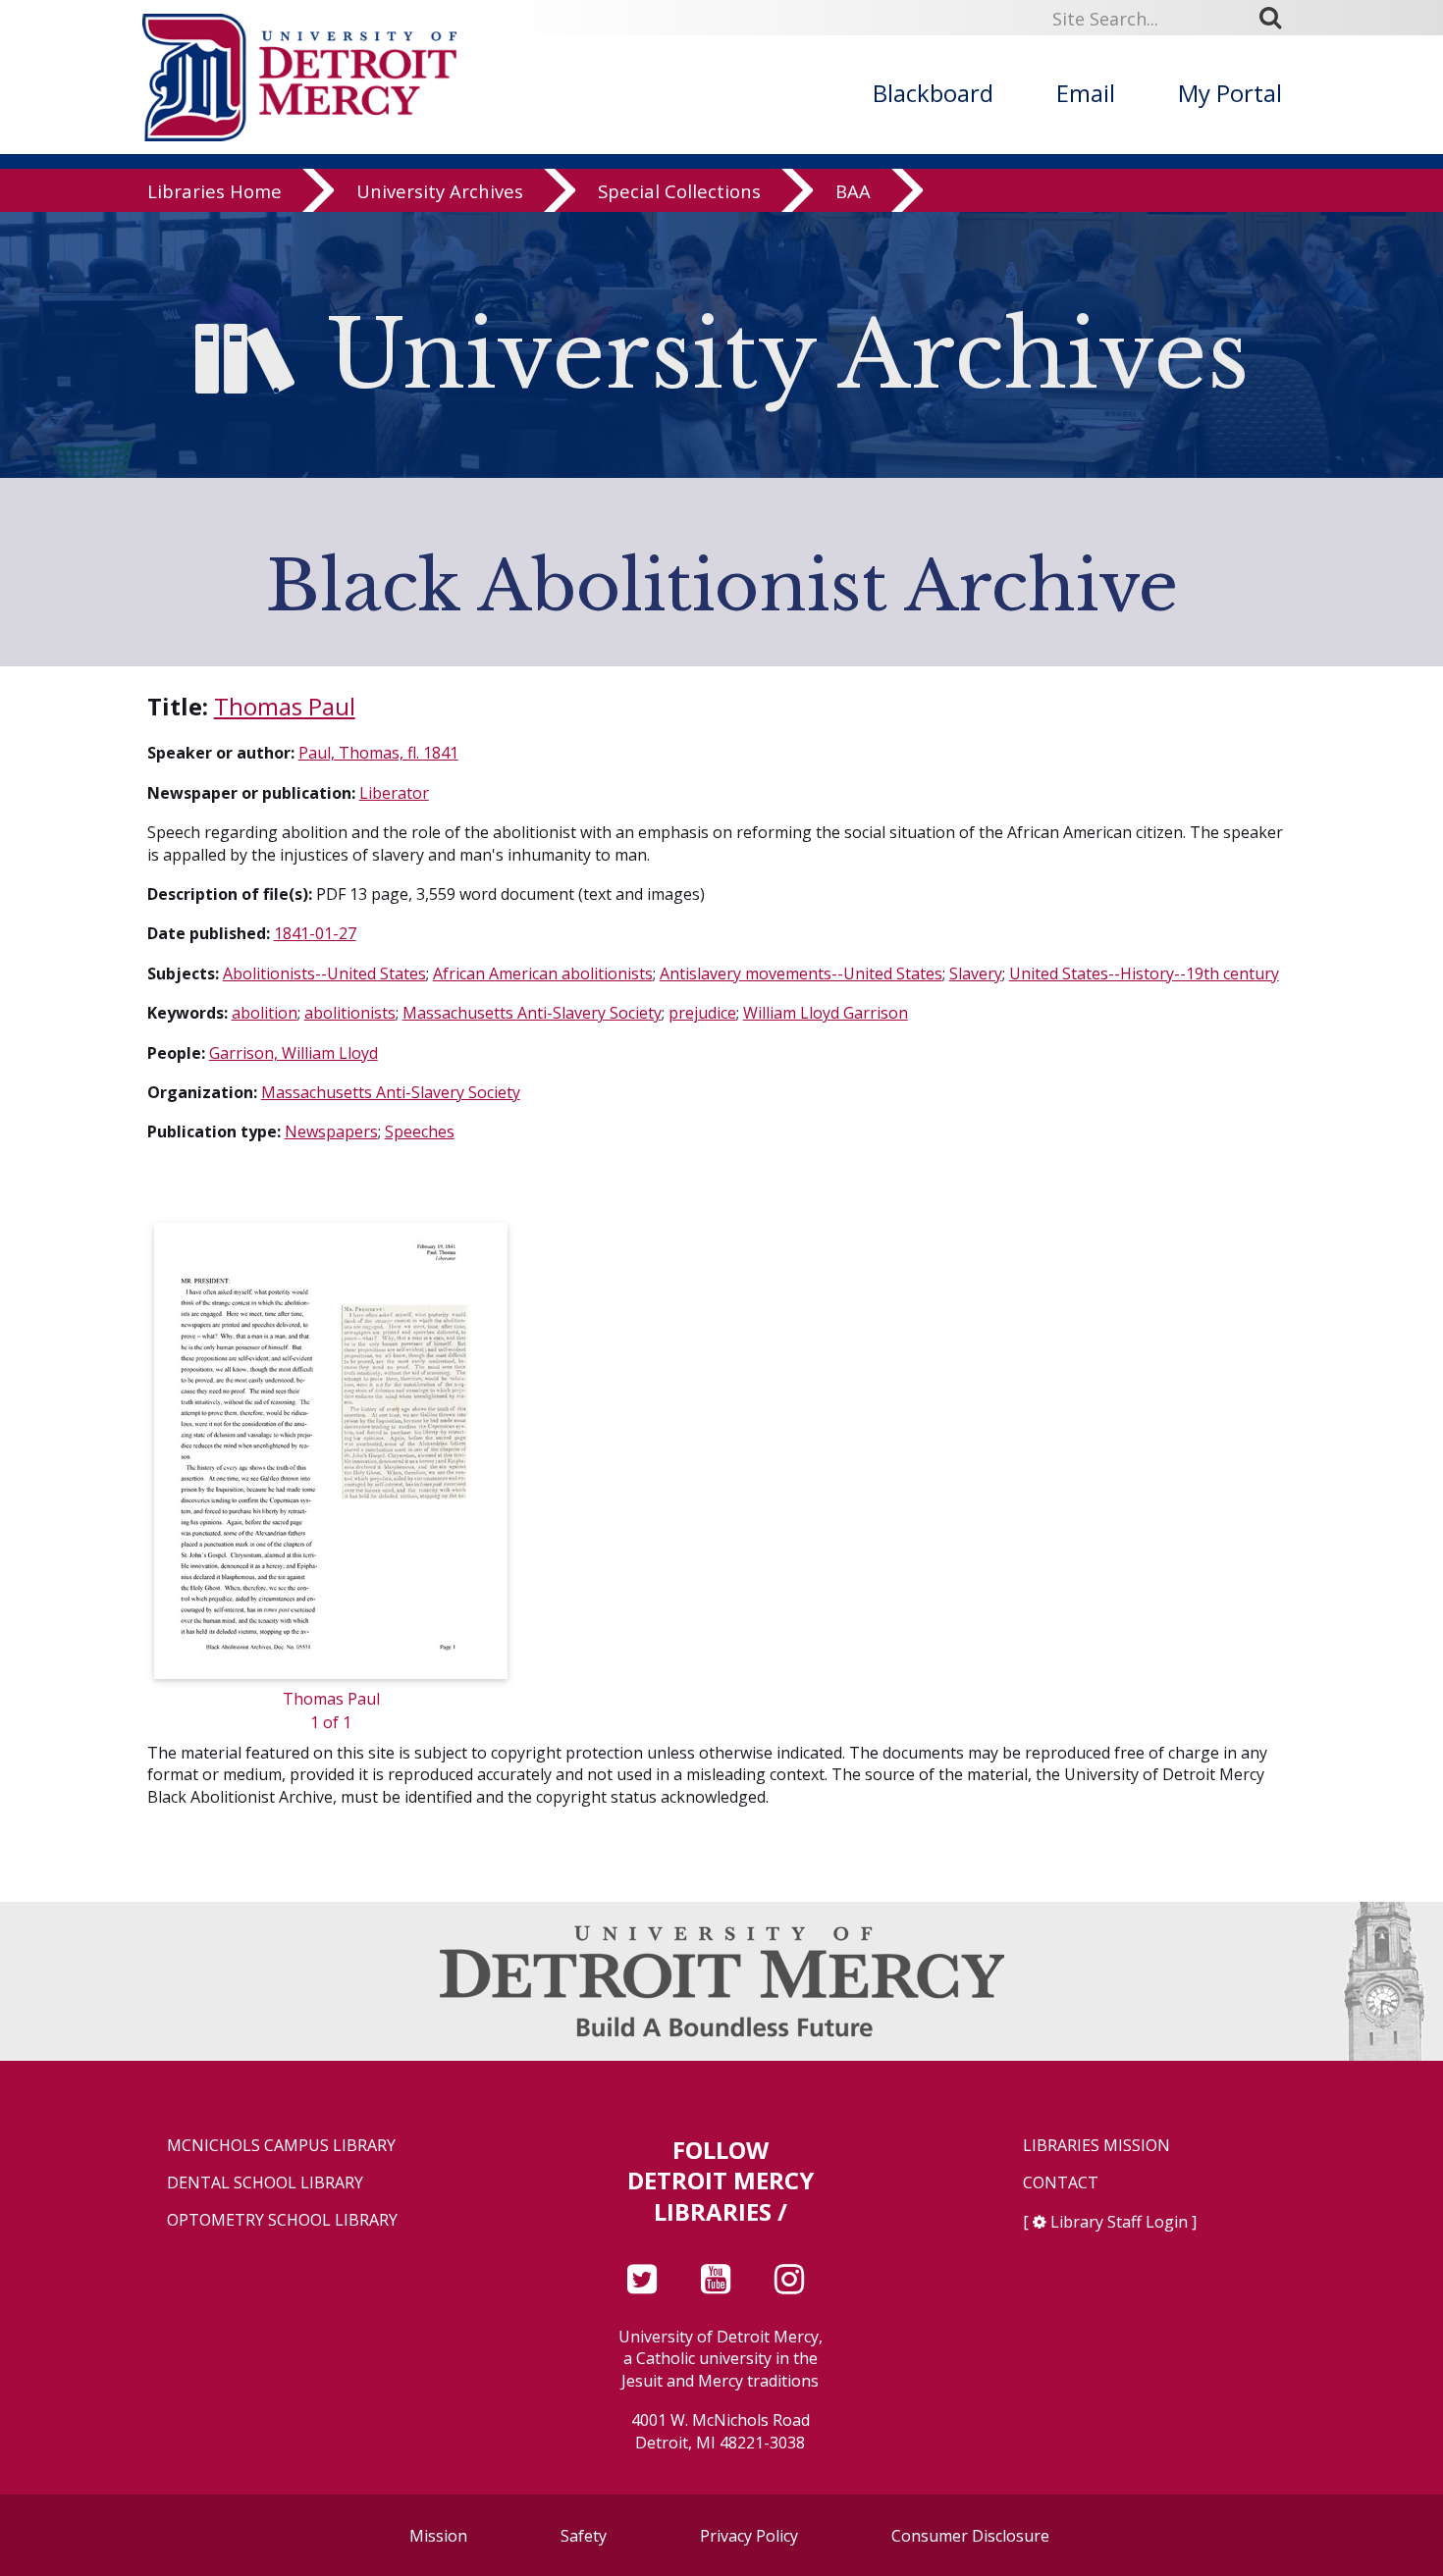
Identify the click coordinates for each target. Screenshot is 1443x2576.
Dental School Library (265, 2183)
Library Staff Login (1119, 2222)
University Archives (440, 191)
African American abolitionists (543, 973)
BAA (853, 191)
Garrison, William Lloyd (294, 1053)
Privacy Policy (749, 2536)
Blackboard (933, 93)
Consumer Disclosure (970, 2536)
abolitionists (350, 1013)
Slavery (976, 973)
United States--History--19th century (1144, 973)
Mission (438, 2536)
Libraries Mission (1096, 2146)
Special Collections (679, 191)
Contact (1061, 2183)
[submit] (1277, 18)
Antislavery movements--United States (801, 973)
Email (1086, 93)
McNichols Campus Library (281, 2146)
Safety (584, 2536)
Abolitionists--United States (324, 973)
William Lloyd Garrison (826, 1013)
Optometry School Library (282, 2220)
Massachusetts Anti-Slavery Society (532, 1013)
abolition (265, 1013)
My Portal (1230, 93)
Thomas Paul (285, 706)
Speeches (420, 1131)
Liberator (394, 793)
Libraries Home (214, 191)
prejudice (702, 1013)
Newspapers (331, 1131)
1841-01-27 (315, 933)
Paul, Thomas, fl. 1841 (378, 753)
